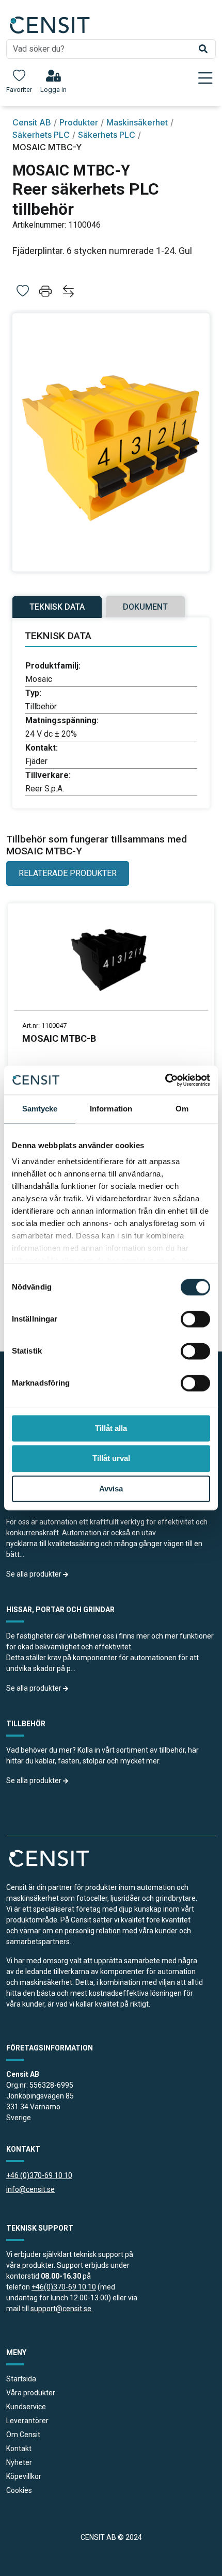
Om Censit (23, 2435)
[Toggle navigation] (205, 78)
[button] (46, 293)
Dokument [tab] (145, 607)
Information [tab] (111, 1109)
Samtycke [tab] (40, 1109)
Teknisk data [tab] (57, 607)
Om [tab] (182, 1109)
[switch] (195, 1319)
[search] (111, 49)
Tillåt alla (111, 1428)
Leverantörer (27, 2421)
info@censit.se (30, 2189)
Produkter (79, 122)
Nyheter (19, 2462)
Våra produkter (31, 2393)
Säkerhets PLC (41, 135)
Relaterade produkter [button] (68, 873)
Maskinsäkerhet (137, 122)
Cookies (19, 2490)
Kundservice (26, 2407)
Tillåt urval (111, 1459)
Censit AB (32, 122)
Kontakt (19, 2448)
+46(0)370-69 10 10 (64, 2287)
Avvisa (111, 1489)
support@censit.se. (62, 2309)
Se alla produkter (35, 1574)
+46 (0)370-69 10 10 (39, 2175)
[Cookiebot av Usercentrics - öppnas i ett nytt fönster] (165, 1080)
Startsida (21, 2379)
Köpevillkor (24, 2476)
